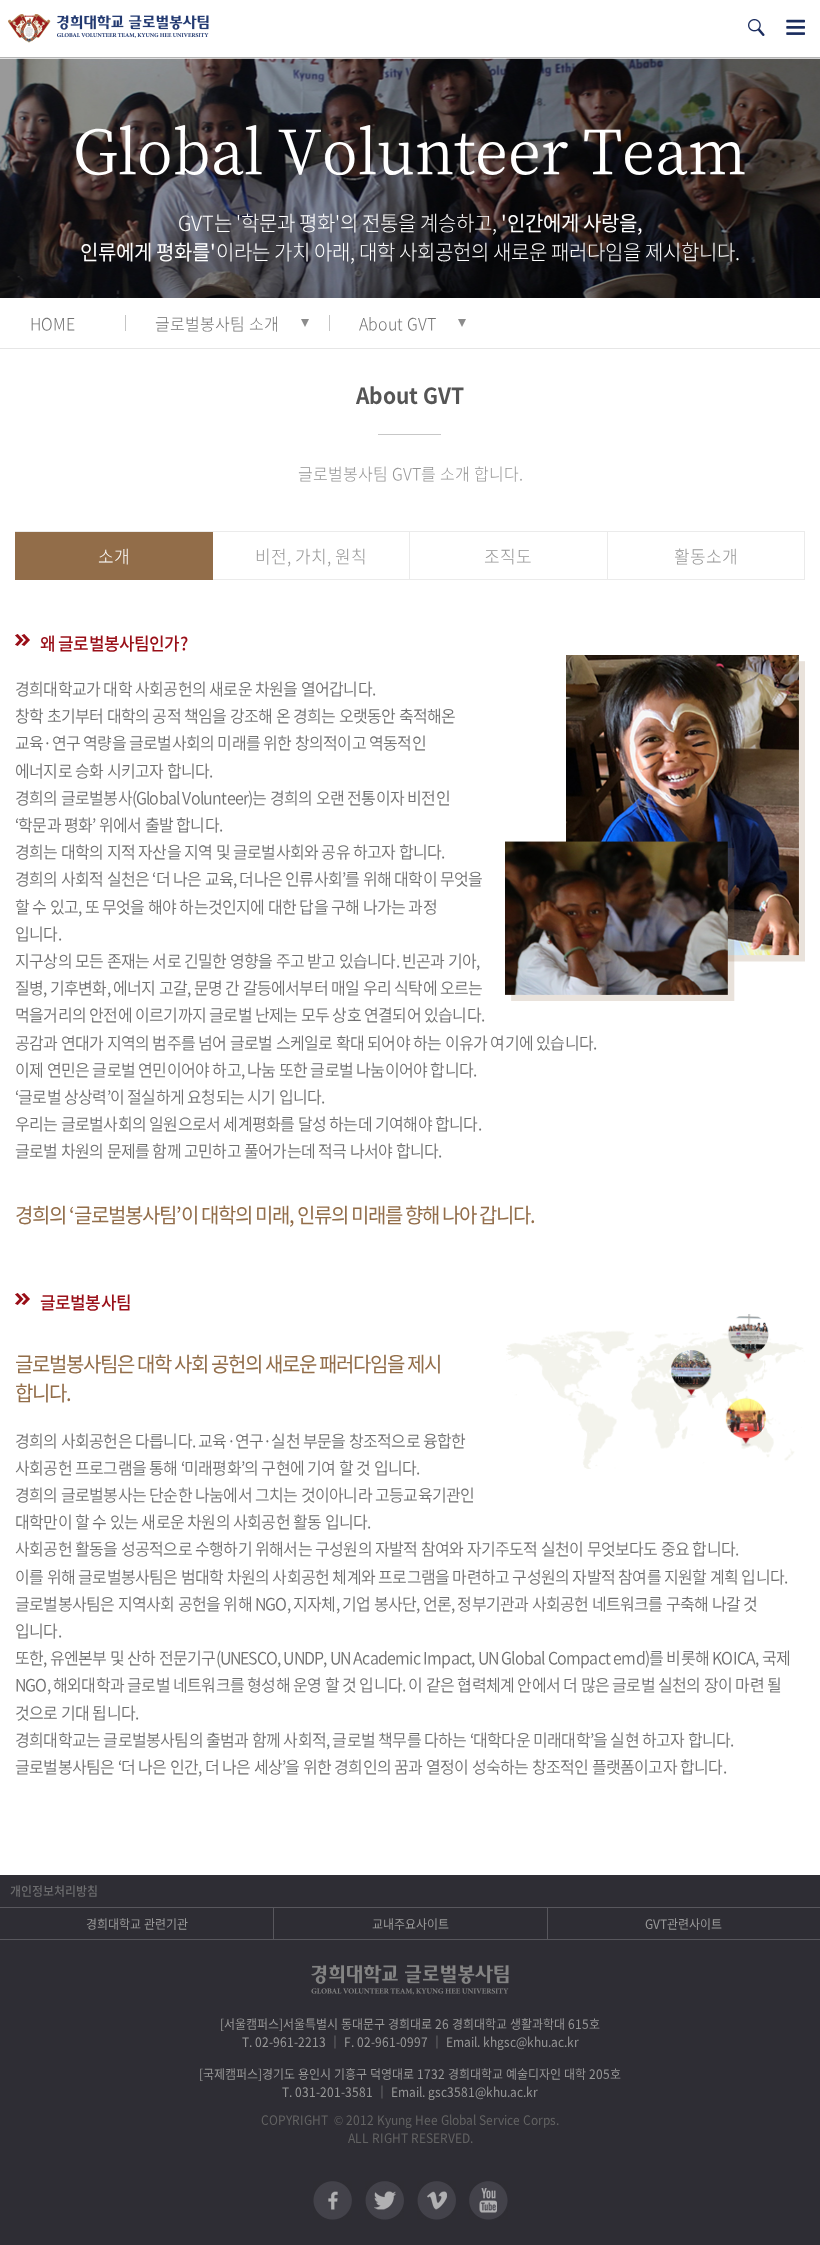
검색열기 (756, 27)
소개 (114, 555)
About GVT (397, 323)
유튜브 (488, 2200)
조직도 (508, 555)
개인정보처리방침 (54, 1891)
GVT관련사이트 (683, 1924)
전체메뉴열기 (795, 27)
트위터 (384, 2200)
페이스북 (332, 2200)
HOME (52, 323)
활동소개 (706, 555)
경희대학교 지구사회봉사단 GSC (108, 28)
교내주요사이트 (410, 1924)
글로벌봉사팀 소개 (217, 323)
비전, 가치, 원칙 (311, 555)
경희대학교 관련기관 (137, 1924)
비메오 (436, 2200)
